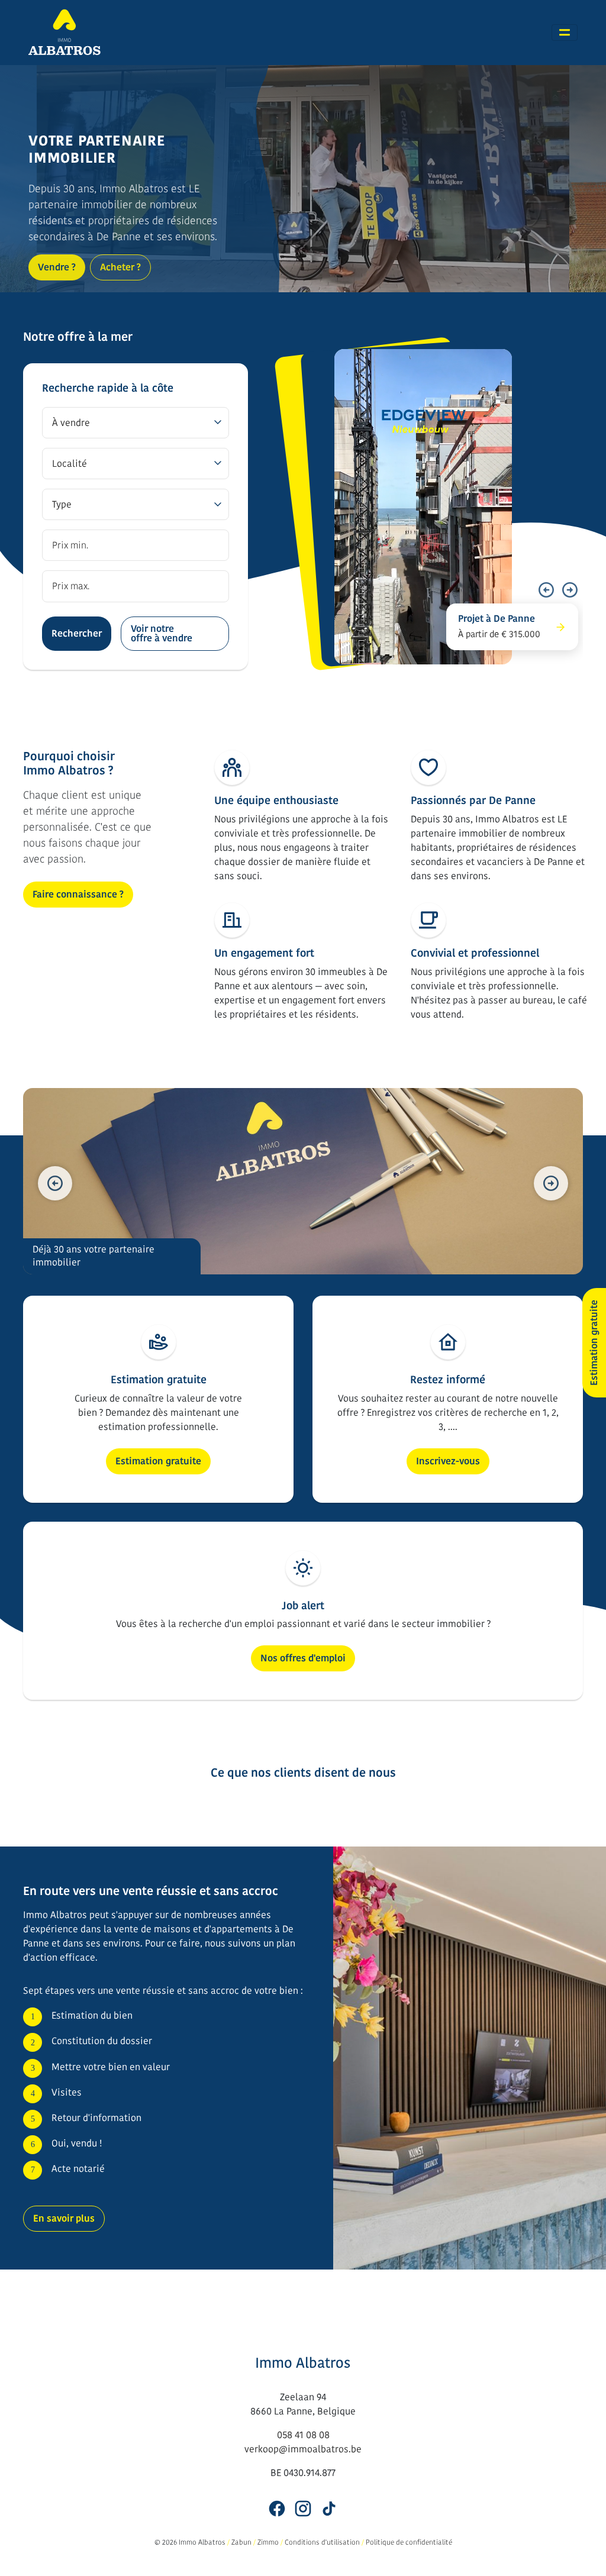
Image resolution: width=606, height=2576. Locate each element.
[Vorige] (546, 590)
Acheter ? (120, 267)
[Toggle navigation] (565, 33)
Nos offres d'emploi (303, 1658)
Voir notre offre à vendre (162, 633)
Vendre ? (57, 267)
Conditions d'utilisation (322, 2542)
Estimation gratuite (158, 1461)
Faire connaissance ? (78, 894)
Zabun (241, 2542)
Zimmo (268, 2542)
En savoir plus (64, 2218)
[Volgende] (570, 590)
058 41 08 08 (303, 2435)
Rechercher (77, 633)
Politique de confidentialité (409, 2542)
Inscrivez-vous (448, 1461)
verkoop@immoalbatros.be (303, 2449)
